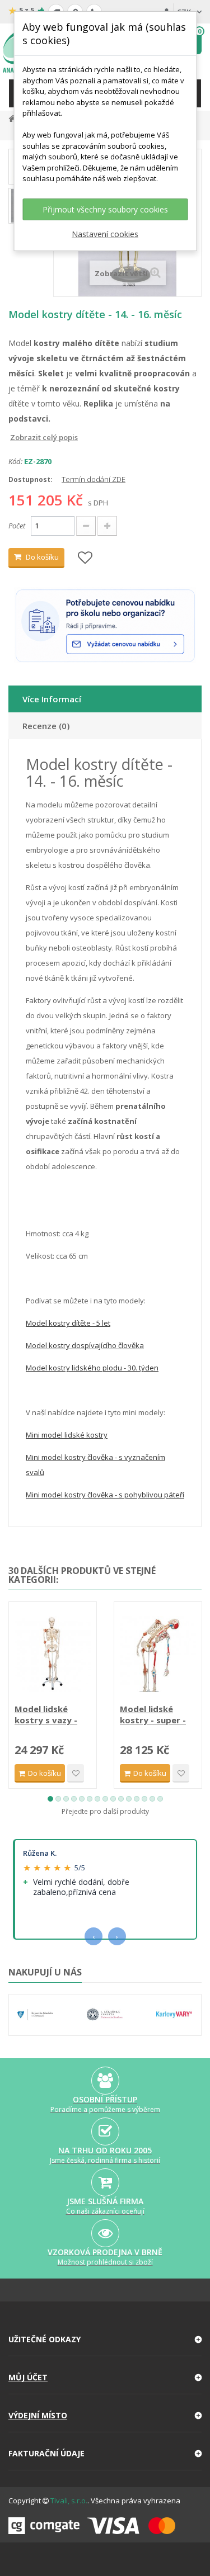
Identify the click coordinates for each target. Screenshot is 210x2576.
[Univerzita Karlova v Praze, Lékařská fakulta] (105, 2015)
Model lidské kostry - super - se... (153, 1714)
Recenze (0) (46, 726)
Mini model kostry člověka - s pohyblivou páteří (105, 1495)
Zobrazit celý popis (16, 437)
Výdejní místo (38, 2415)
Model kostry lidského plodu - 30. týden (92, 1368)
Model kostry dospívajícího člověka (85, 1345)
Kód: (15, 461)
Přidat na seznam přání (76, 1773)
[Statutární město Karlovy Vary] (174, 2015)
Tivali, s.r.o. (69, 2501)
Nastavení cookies (105, 234)
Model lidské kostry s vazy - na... (46, 1714)
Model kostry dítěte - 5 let (68, 1323)
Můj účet (28, 2377)
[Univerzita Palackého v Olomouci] (35, 2015)
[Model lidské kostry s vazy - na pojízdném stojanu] (53, 1654)
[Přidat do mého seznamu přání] (85, 558)
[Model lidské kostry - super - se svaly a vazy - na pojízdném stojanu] (158, 1654)
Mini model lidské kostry (67, 1435)
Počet (17, 526)
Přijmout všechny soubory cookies (105, 209)
